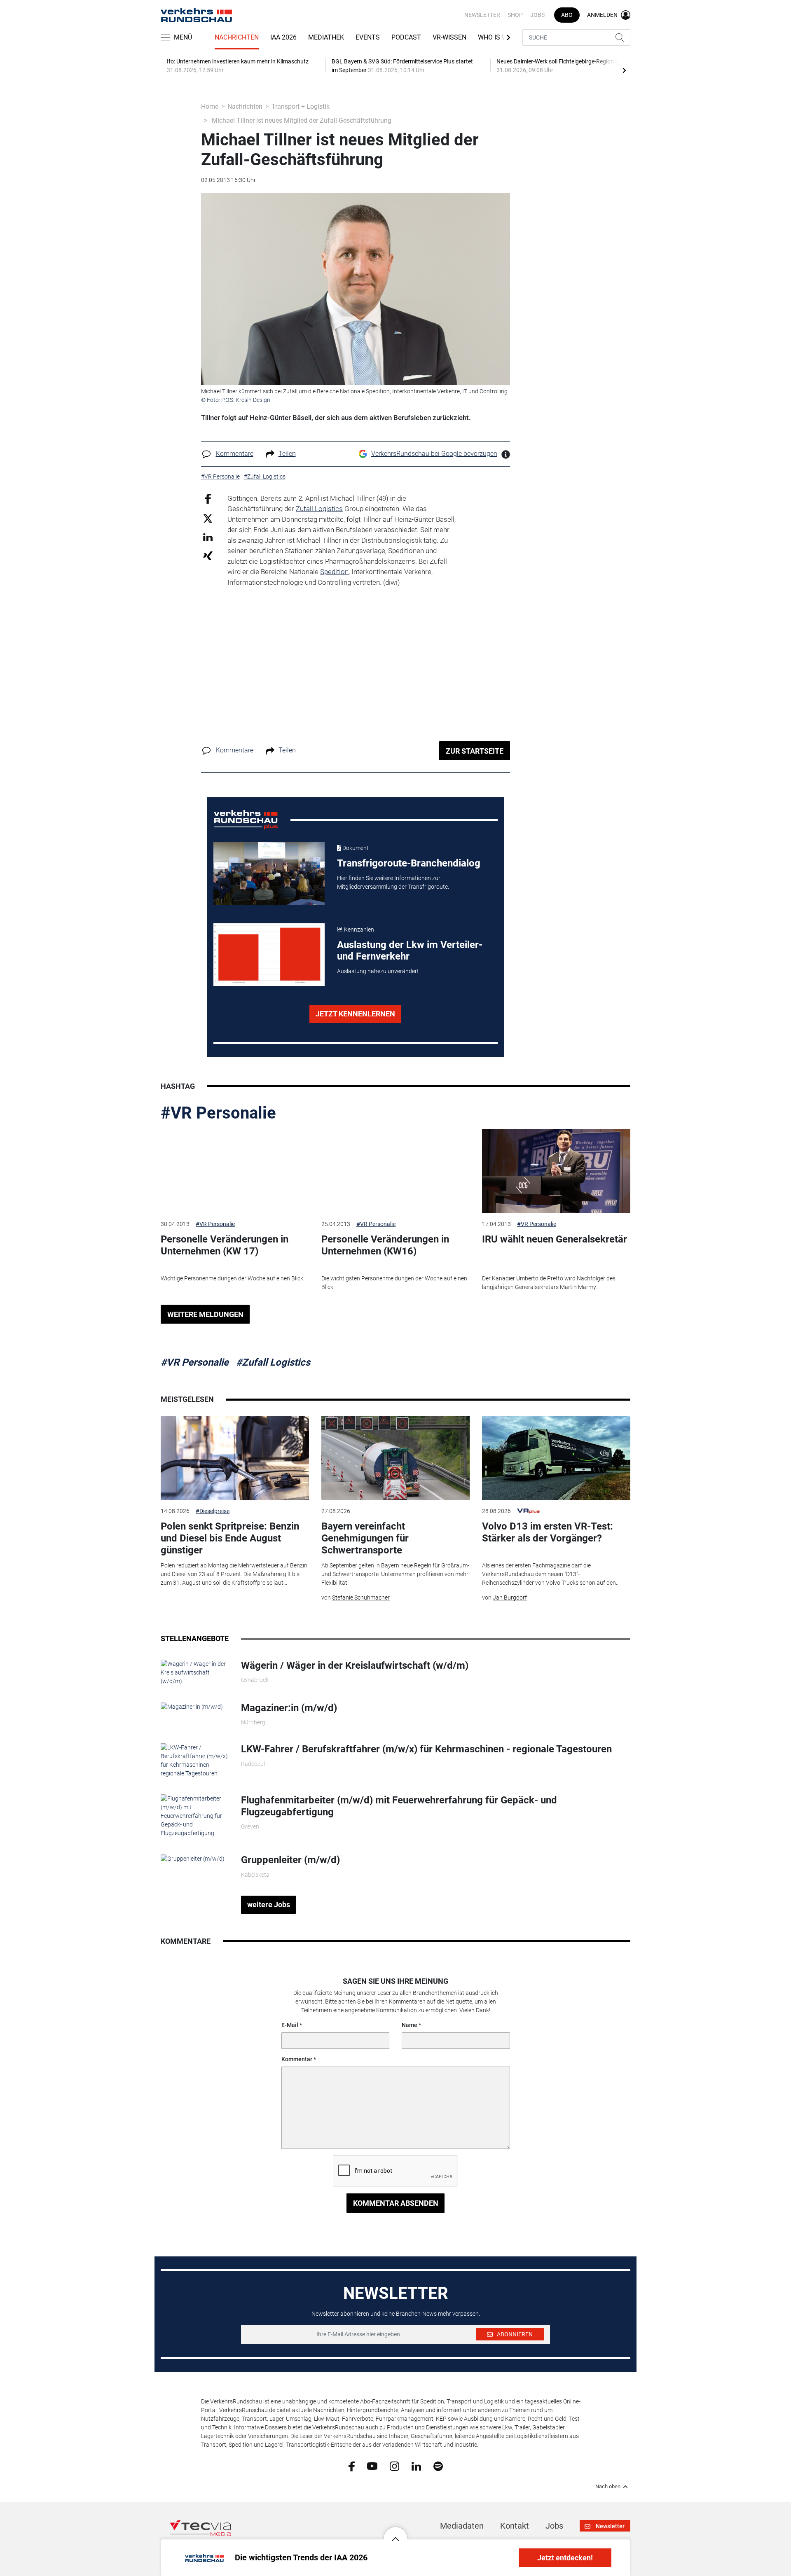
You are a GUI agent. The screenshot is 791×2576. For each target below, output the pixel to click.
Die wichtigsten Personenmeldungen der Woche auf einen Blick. (394, 1283)
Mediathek (326, 37)
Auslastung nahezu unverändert (378, 971)
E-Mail (290, 2025)
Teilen (287, 454)
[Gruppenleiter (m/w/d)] (193, 1858)
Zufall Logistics (319, 509)
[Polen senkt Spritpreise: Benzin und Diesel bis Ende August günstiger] (235, 1458)
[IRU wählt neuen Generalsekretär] (556, 1171)
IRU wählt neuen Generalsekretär (555, 1239)
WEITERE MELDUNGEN (205, 1314)
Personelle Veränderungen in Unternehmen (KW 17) (225, 1245)
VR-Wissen (449, 37)
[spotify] (438, 2466)
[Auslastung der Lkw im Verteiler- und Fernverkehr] (269, 955)
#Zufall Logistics (273, 1362)
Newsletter (482, 15)
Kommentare (235, 454)
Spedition (334, 572)
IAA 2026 (283, 37)
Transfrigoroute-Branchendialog (409, 863)
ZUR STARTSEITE (475, 751)
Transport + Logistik (301, 106)
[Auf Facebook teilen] (208, 498)
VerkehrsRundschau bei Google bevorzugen (434, 454)
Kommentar (297, 2059)
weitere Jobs (269, 1905)
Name (410, 2025)
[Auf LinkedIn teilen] (208, 537)
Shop (515, 15)
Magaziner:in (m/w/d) (289, 1708)
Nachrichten (237, 37)
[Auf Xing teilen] (208, 555)
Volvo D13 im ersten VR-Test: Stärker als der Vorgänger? (548, 1532)
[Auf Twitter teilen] (208, 518)
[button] (395, 2533)
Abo (567, 15)
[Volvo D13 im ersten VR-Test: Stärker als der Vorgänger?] (556, 1458)
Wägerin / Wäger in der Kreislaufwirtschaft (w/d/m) (355, 1665)
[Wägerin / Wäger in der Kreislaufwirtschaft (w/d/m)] (195, 1672)
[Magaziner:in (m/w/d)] (192, 1706)
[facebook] (352, 2466)
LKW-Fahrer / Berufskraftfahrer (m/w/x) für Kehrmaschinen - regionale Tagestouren (426, 1749)
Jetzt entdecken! (565, 2558)
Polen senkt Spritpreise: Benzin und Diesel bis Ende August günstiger (230, 1538)
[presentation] (624, 70)
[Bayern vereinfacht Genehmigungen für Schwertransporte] (395, 1458)
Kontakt (515, 2526)
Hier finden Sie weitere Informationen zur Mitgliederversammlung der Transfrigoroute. (393, 882)
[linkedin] (416, 2466)
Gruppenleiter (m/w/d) (290, 1860)
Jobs (537, 15)
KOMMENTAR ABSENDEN (396, 2203)
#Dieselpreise (213, 1511)
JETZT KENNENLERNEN (355, 1014)
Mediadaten (462, 2526)
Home (210, 106)
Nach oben (608, 2487)
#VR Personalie (218, 1113)
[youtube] (372, 2466)
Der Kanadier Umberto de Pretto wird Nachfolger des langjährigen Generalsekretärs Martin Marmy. (549, 1283)
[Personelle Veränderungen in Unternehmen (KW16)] (395, 1171)
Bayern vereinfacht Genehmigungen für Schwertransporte (365, 1538)
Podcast (406, 37)
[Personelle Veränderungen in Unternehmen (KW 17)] (235, 1171)
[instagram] (394, 2466)
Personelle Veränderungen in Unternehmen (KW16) (385, 1245)
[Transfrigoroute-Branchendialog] (269, 873)
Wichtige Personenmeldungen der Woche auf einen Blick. (233, 1278)
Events (368, 37)
